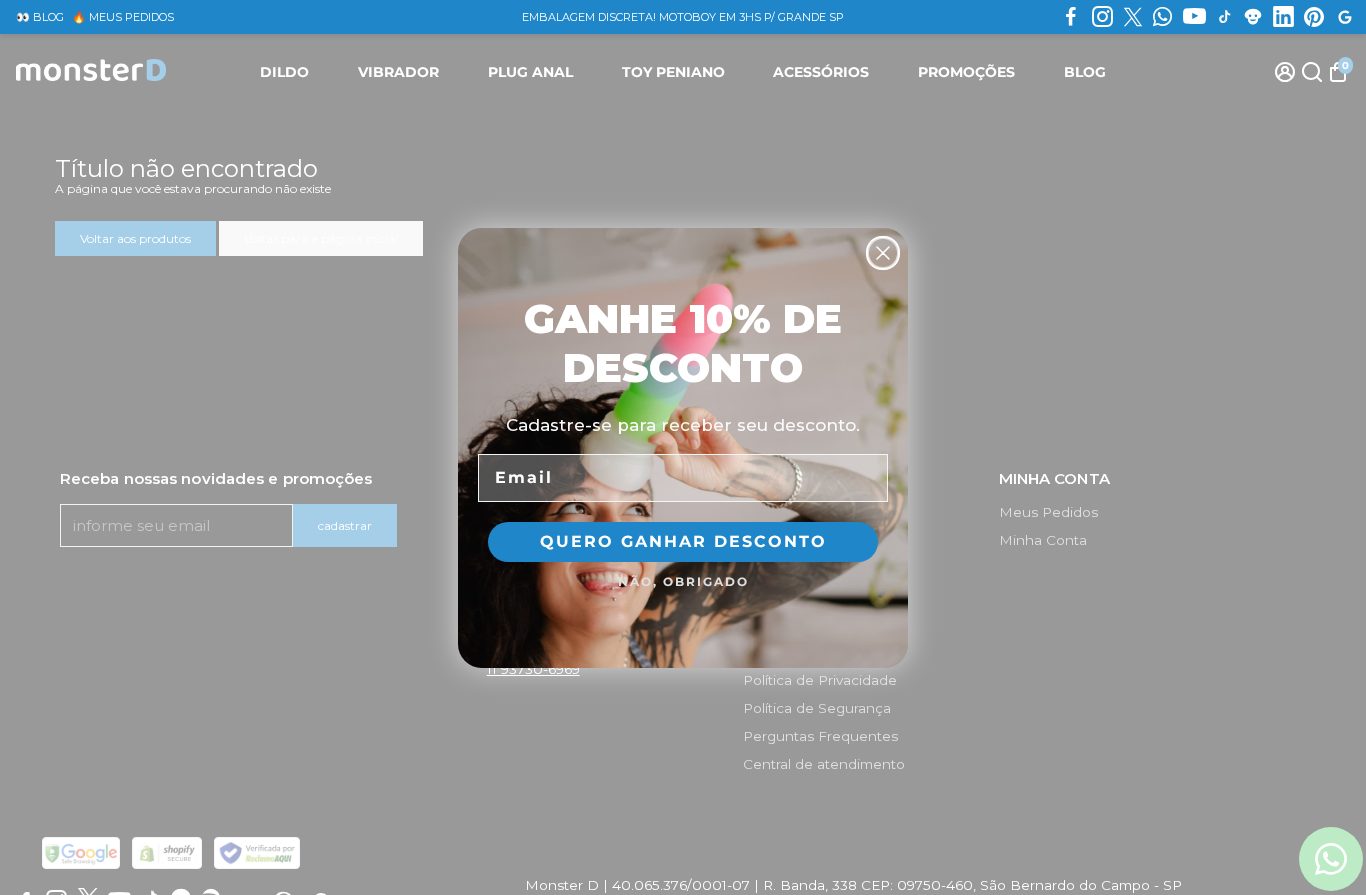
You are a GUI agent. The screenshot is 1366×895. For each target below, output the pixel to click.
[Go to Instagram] (1102, 17)
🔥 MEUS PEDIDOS (123, 17)
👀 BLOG (40, 17)
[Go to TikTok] (1225, 17)
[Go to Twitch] (1253, 17)
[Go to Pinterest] (1314, 17)
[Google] (1345, 17)
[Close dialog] (883, 253)
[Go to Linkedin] (1283, 17)
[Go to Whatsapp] (1162, 17)
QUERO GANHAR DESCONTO (683, 541)
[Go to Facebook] (1071, 17)
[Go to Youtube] (1194, 17)
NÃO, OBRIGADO (683, 581)
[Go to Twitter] (1133, 17)
